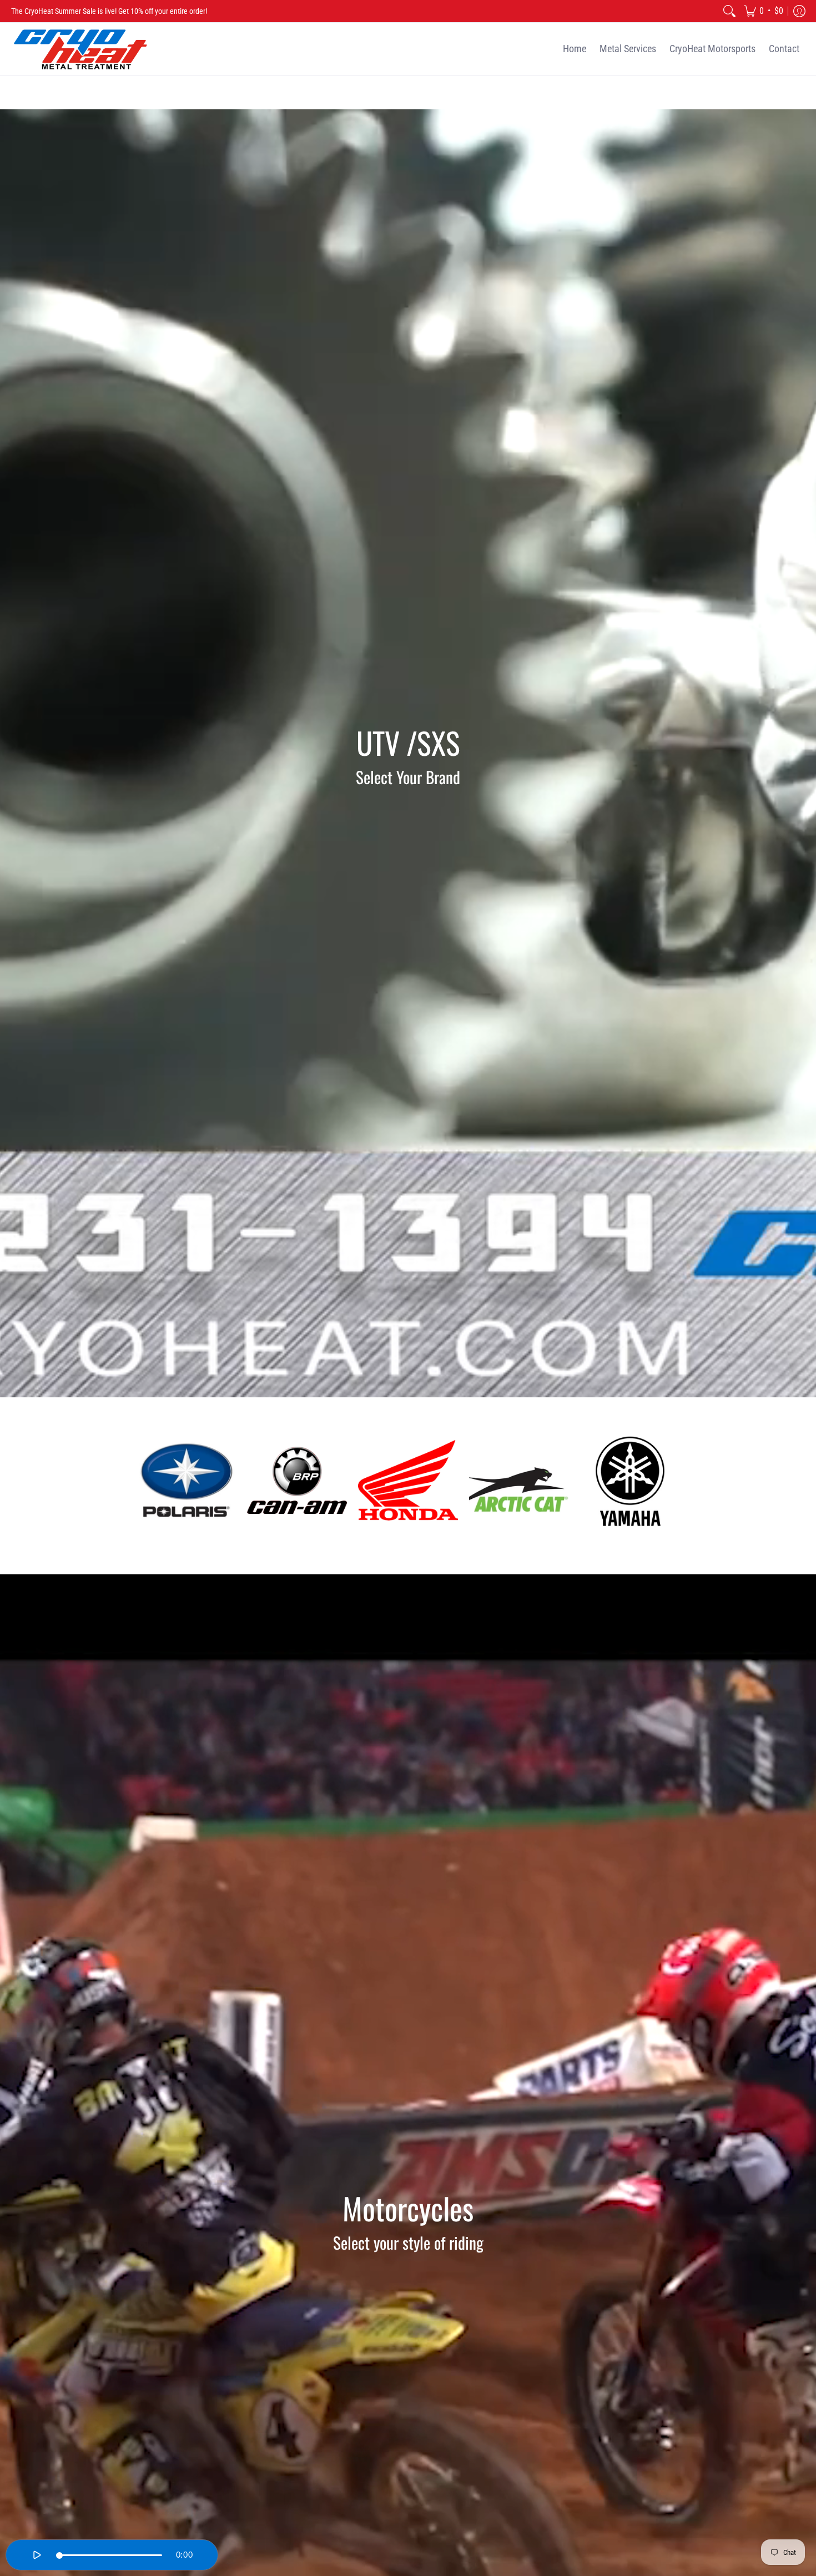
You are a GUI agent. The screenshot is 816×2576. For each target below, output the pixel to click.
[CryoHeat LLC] (80, 49)
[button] (764, 11)
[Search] (729, 11)
